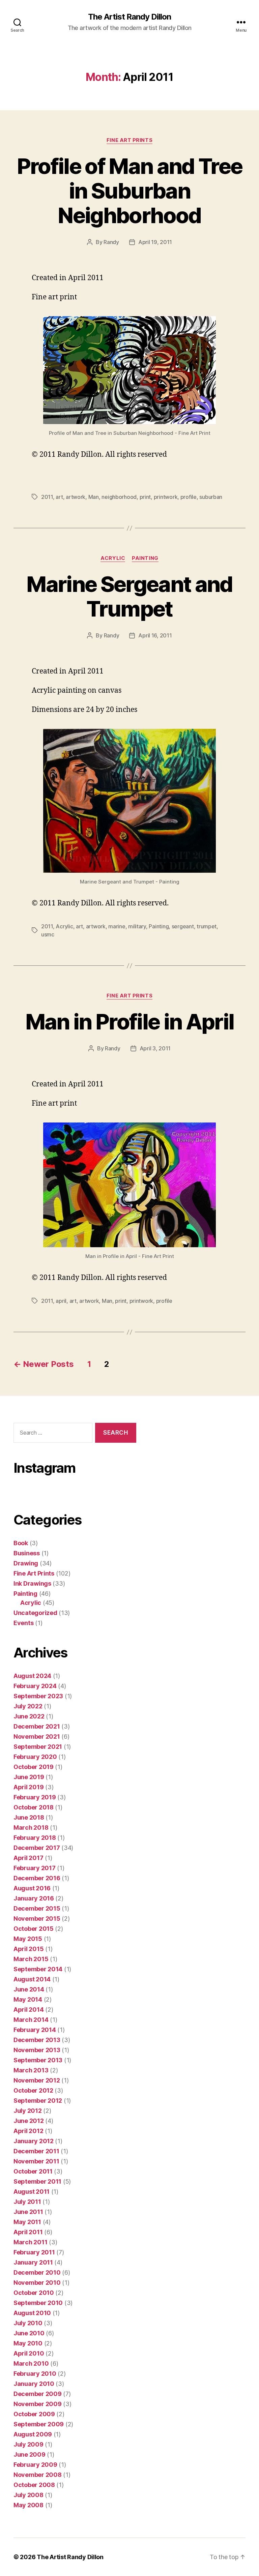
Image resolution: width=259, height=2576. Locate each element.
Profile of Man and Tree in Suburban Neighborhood (130, 191)
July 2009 (28, 2444)
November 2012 (37, 2080)
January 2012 (34, 2141)
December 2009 (38, 2394)
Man (94, 497)
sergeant (183, 926)
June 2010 (29, 2333)
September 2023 (38, 1696)
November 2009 (38, 2404)
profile (189, 497)
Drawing (26, 1563)
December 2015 (37, 1908)
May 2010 (28, 2343)
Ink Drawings (32, 1583)
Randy (111, 242)
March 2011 (30, 2242)
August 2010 (32, 2313)
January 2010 (34, 2384)
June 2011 (28, 2212)
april (61, 1301)
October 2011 (33, 2171)
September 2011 (37, 2181)
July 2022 (28, 1706)
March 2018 (31, 1828)
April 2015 (28, 1949)
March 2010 (31, 2363)
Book (21, 1543)
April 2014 (28, 2010)
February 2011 (34, 2252)
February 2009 (35, 2465)
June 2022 (29, 1716)
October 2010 (34, 2293)
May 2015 (28, 1939)
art (59, 497)
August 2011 (32, 2192)
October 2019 (34, 1767)
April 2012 (28, 2131)
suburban (211, 497)
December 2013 (37, 2040)
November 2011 (36, 2161)
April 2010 (29, 2353)
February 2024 (35, 1686)
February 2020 (35, 1757)
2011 (47, 497)
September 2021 (38, 1747)
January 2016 (34, 1898)
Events (23, 1623)
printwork (166, 497)
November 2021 (37, 1736)
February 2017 (35, 1868)
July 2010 (28, 2323)
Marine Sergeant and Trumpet (129, 596)
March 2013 (31, 2070)
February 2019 (35, 1797)
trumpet (207, 926)
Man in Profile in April (130, 1022)
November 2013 (37, 2050)
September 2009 (39, 2424)
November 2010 (37, 2283)
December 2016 (37, 1878)
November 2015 (37, 1919)
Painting (145, 558)
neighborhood (119, 497)
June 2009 (30, 2454)
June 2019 (29, 1777)
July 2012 (28, 2111)
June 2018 (29, 1817)
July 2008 (28, 2495)
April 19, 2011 (155, 242)
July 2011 (27, 2202)
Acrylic (113, 558)
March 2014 (31, 2020)
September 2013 (38, 2060)
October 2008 (34, 2485)
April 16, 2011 (155, 635)
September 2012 (38, 2101)
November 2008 (38, 2475)
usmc (48, 934)
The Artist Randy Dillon (129, 17)
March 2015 (31, 1959)
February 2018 (35, 1838)
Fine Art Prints (129, 140)
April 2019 (28, 1787)
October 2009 (34, 2414)
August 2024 (32, 1676)
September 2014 (38, 1969)
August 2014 (32, 1979)
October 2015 (34, 1929)
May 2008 (28, 2505)
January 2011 (33, 2262)
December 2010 (37, 2272)
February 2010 (35, 2374)
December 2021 (37, 1726)
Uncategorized (35, 1613)
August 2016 (32, 1888)
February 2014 (35, 2030)
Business (27, 1553)
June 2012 (29, 2121)
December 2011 (36, 2151)
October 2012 (33, 2090)
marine (117, 926)
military (137, 926)
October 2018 (34, 1807)
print (145, 497)
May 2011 (27, 2222)
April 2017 (28, 1858)
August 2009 (33, 2434)
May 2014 (28, 1999)
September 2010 (38, 2303)
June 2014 (29, 1989)
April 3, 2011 (155, 1048)
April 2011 (28, 2232)
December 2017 (37, 1848)
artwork (76, 497)
